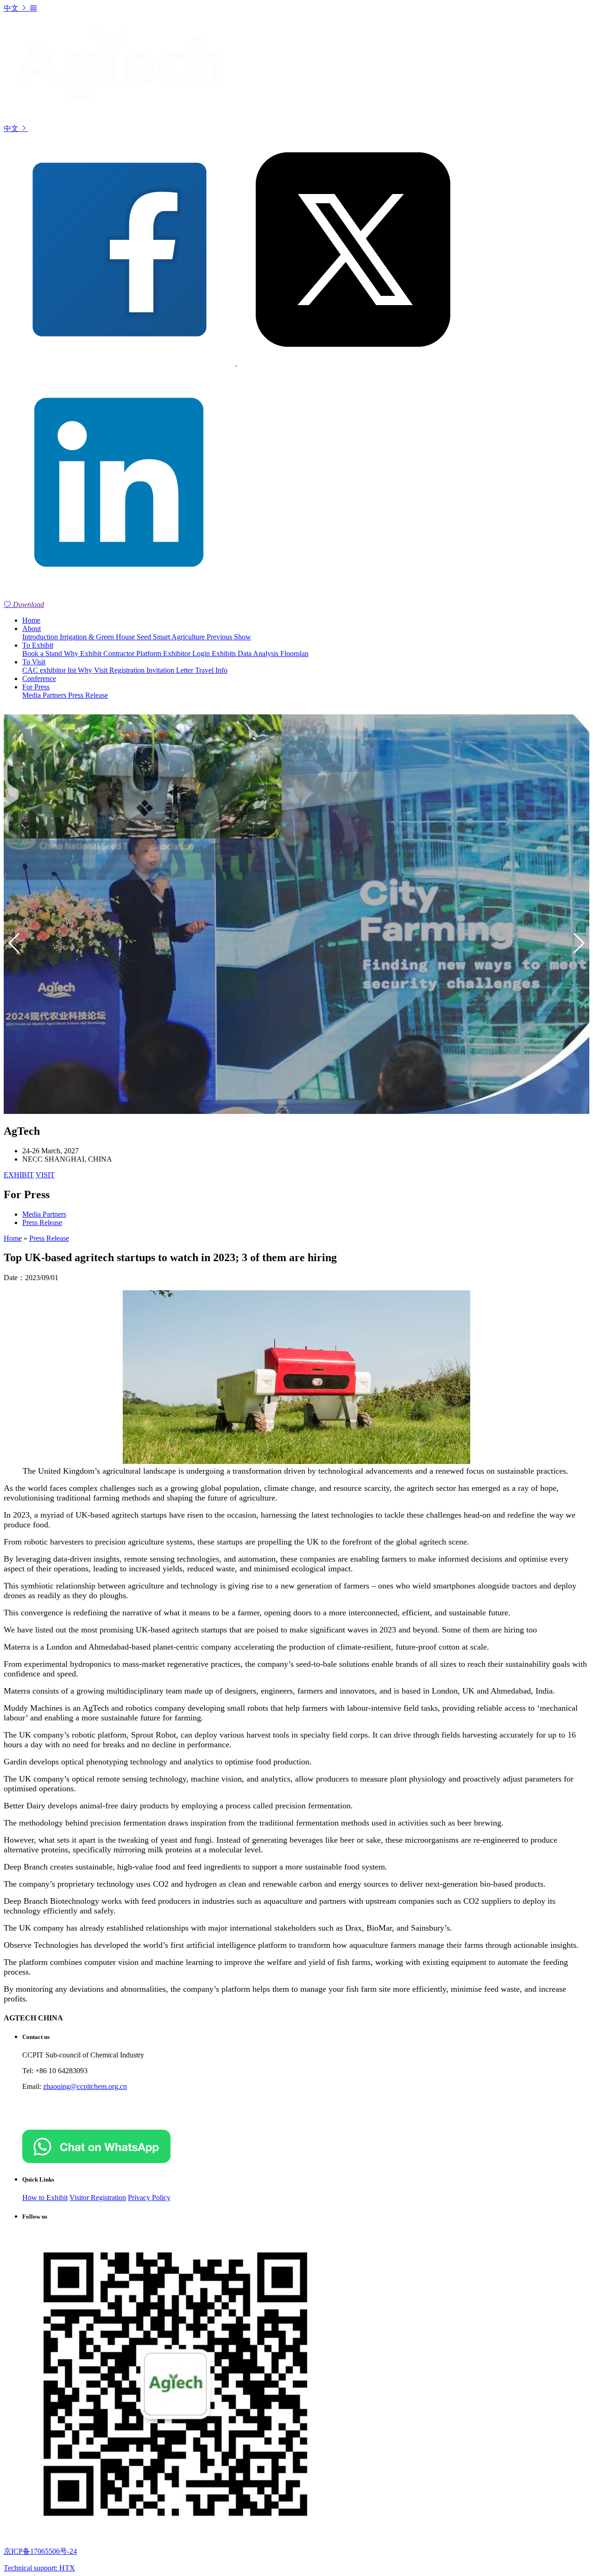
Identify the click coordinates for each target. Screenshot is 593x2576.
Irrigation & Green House (98, 637)
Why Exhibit (84, 653)
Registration (128, 670)
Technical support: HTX (39, 2568)
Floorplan (294, 653)
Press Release (88, 695)
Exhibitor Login (187, 653)
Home (31, 620)
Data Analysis (259, 653)
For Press (36, 687)
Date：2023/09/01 (31, 1278)
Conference (39, 678)
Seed (145, 637)
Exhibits (225, 653)
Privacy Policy (149, 2198)
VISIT (45, 1175)
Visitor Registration (98, 2198)
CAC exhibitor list (50, 670)
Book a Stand (43, 653)
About (32, 628)
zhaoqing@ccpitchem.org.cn (85, 2086)
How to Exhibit (45, 2198)
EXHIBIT (19, 1175)
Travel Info (211, 670)
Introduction (41, 637)
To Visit (34, 662)
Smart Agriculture (180, 637)
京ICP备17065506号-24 (40, 2551)
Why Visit (94, 670)
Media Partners (45, 695)
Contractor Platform (133, 653)
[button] (578, 943)
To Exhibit (38, 645)
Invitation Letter (171, 670)
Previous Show (229, 637)
